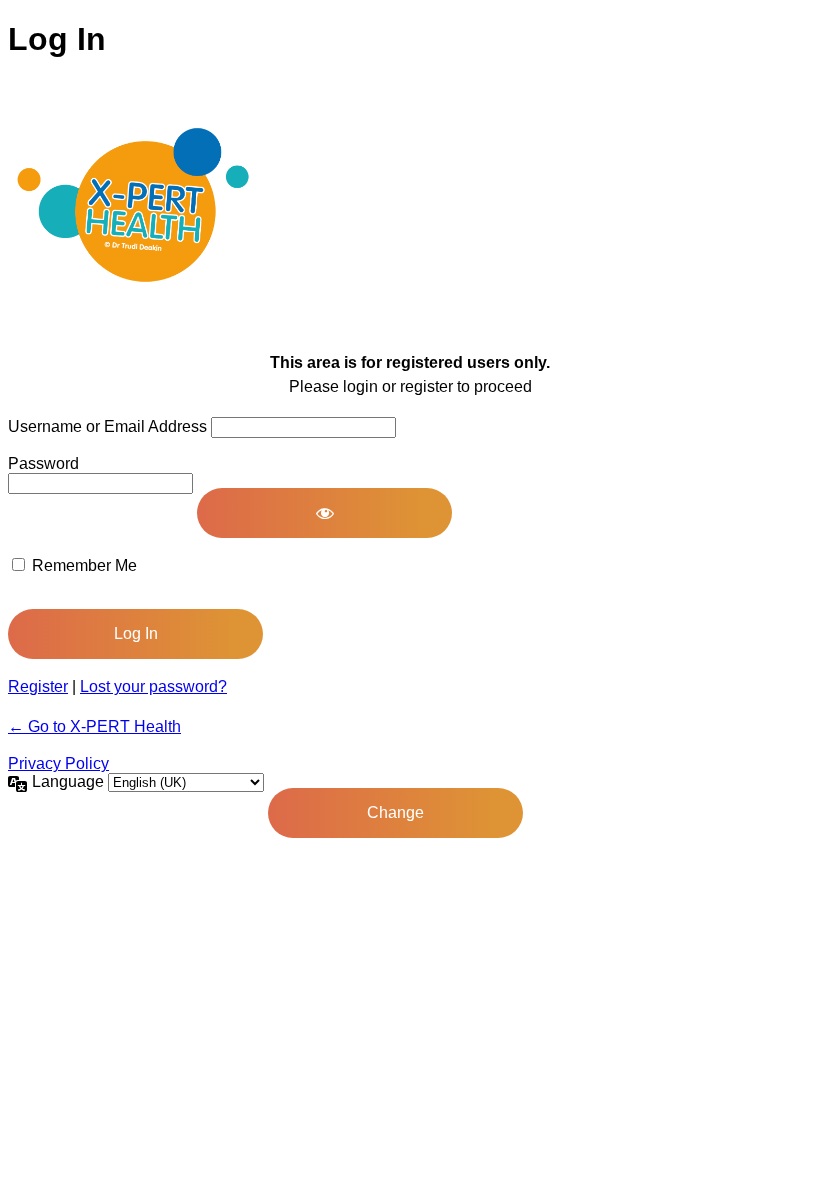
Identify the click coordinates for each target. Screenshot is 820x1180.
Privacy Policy (58, 763)
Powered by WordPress (133, 205)
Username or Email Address (107, 426)
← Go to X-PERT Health (94, 726)
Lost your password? (153, 686)
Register (38, 686)
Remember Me (84, 565)
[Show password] (324, 513)
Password (43, 463)
